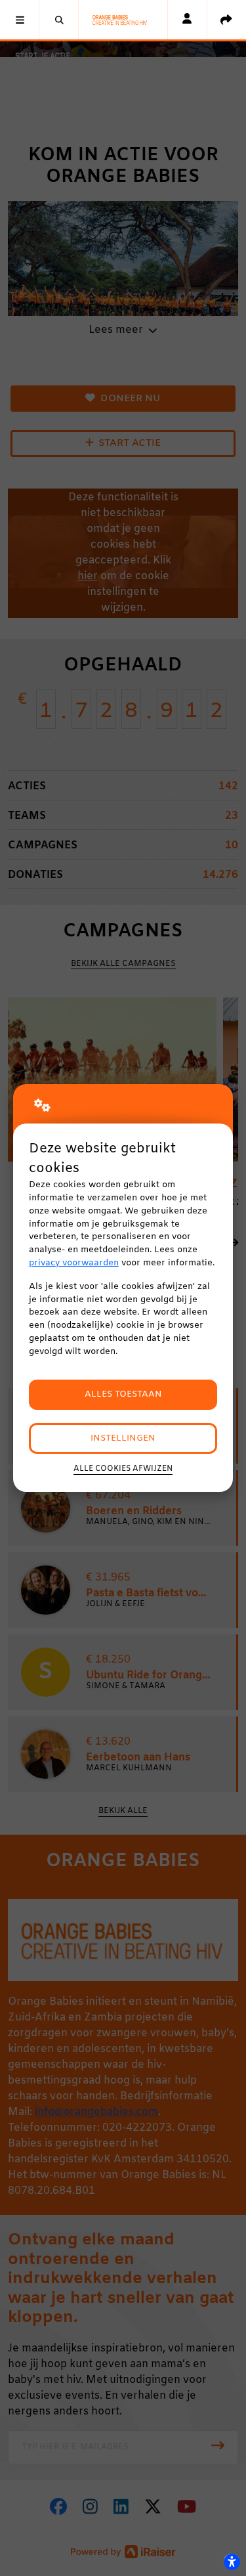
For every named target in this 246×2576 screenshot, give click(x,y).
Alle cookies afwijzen (123, 1469)
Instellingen (123, 1438)
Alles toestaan (123, 1394)
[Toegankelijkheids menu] (232, 2562)
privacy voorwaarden (74, 1263)
